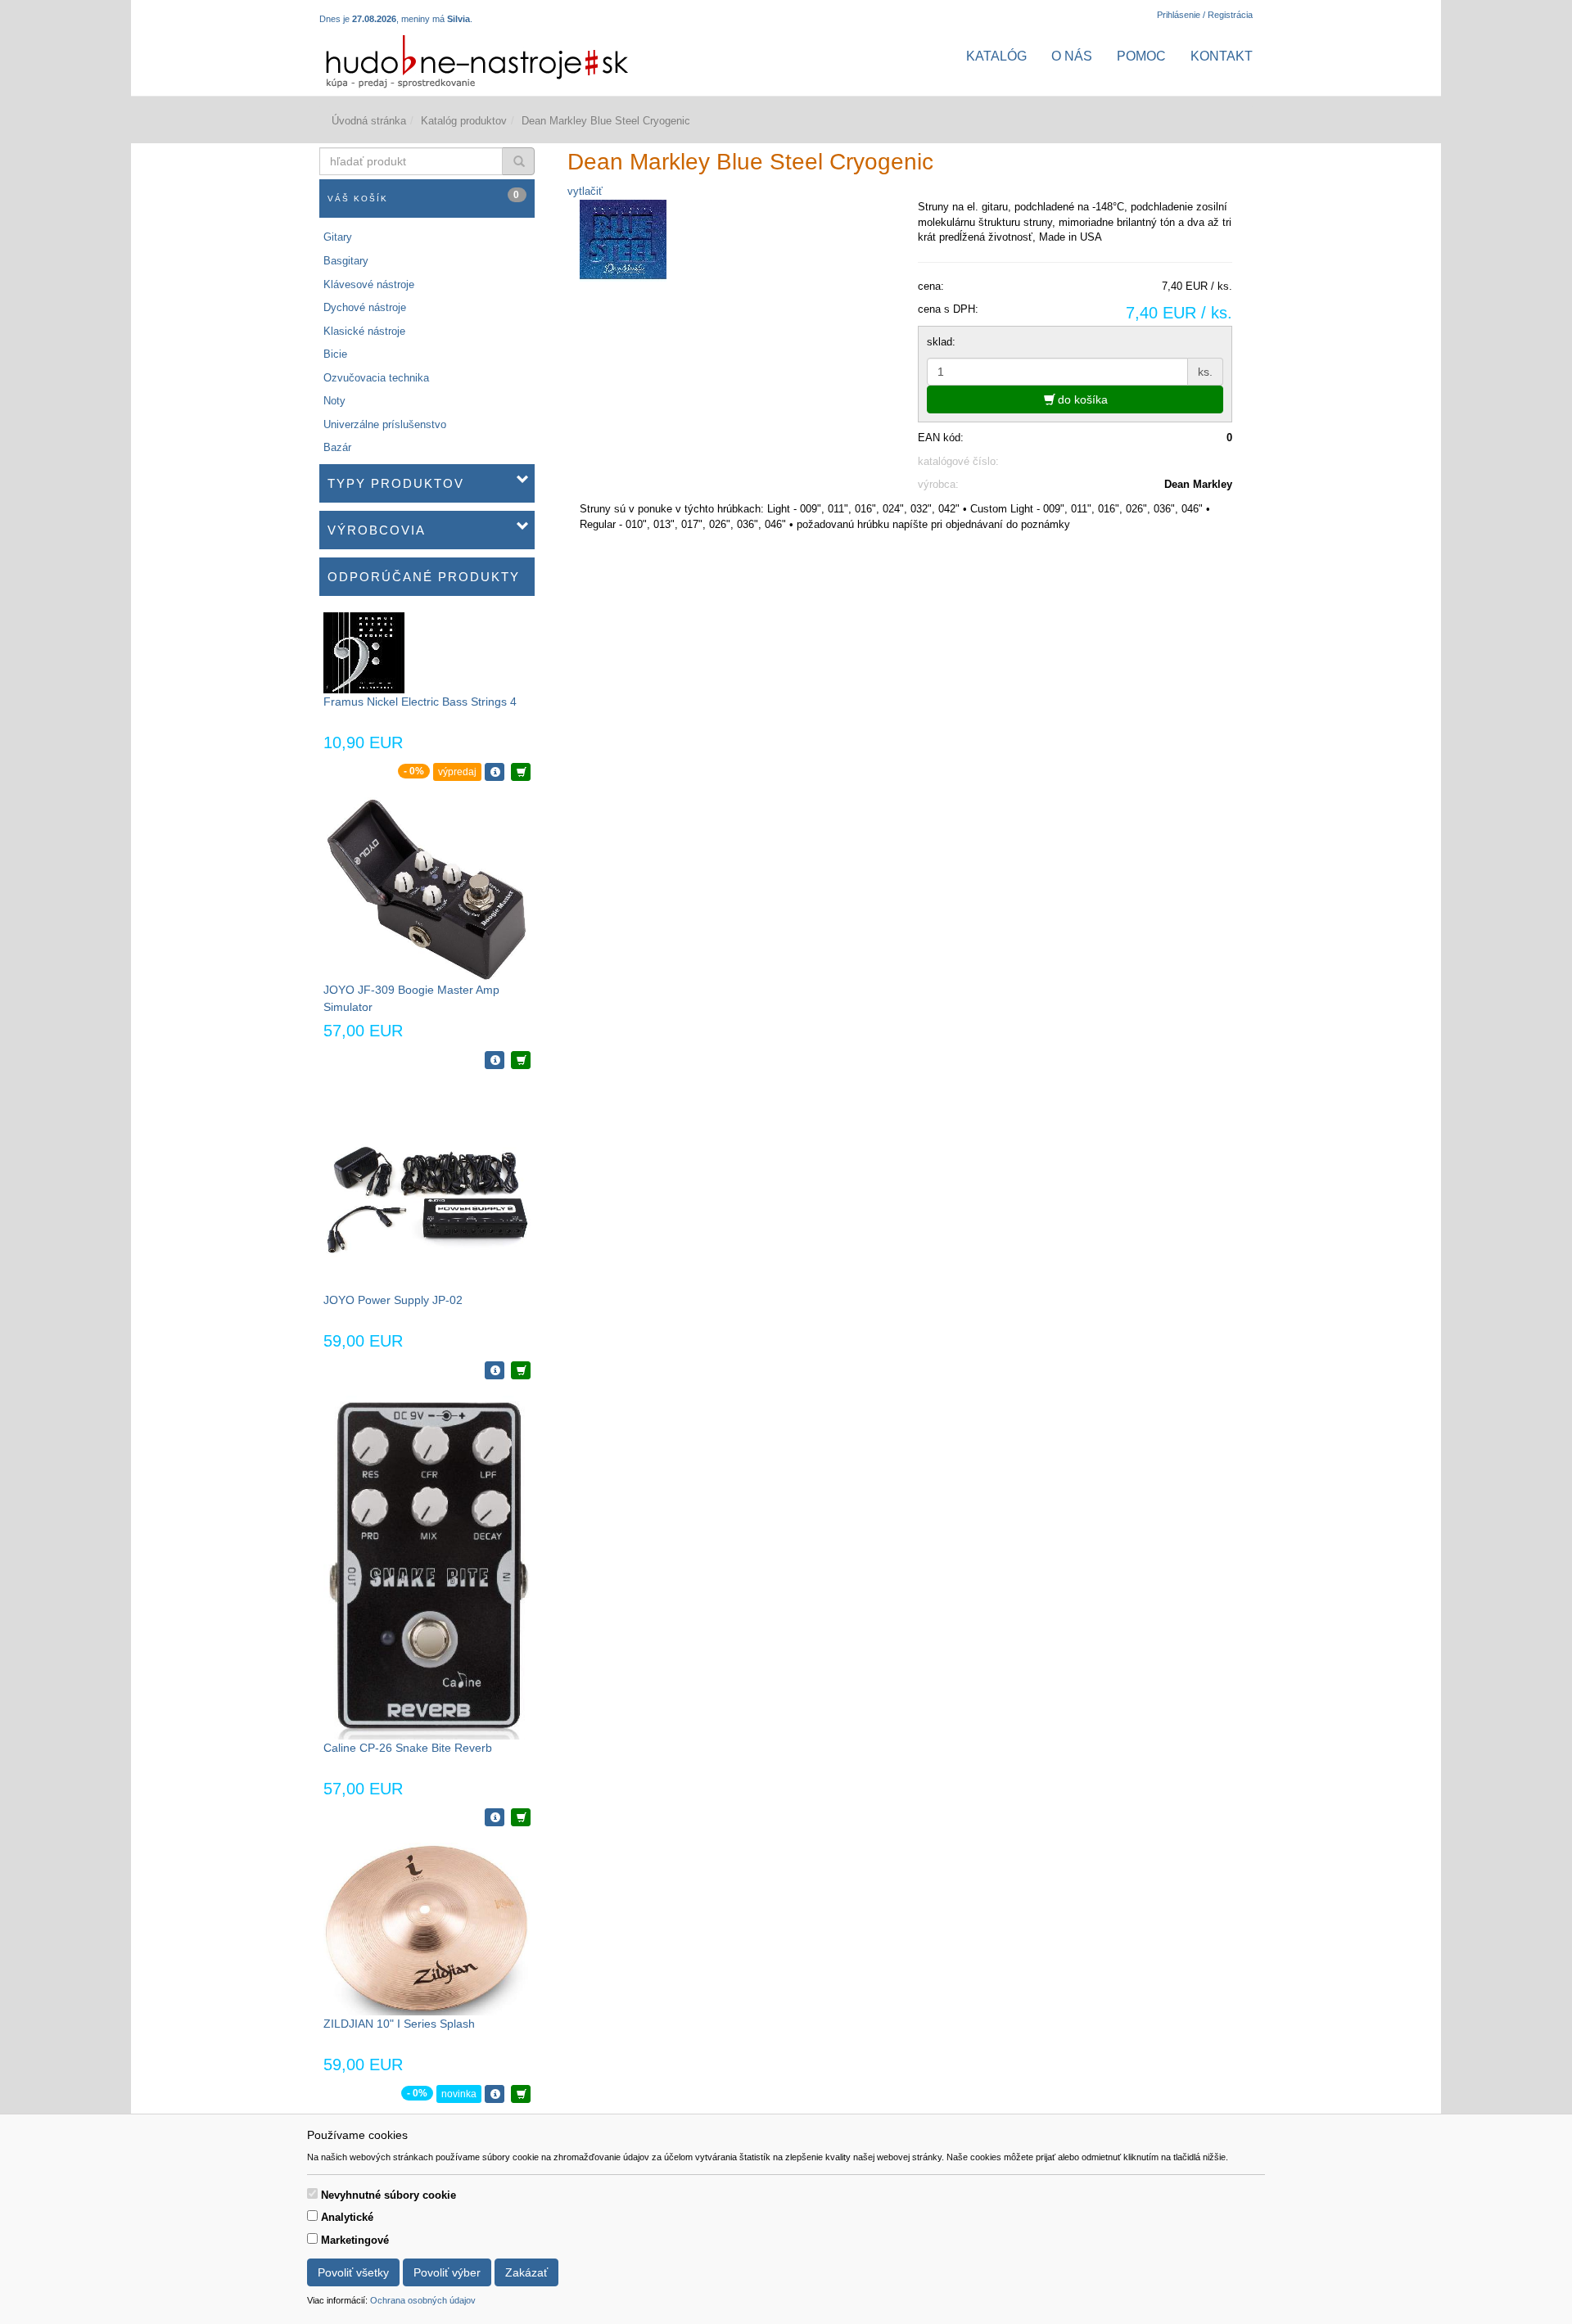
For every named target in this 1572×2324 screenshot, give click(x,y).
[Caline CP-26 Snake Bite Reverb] (427, 1566)
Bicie (335, 354)
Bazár (337, 447)
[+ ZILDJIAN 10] (521, 2094)
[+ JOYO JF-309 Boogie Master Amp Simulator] (521, 1060)
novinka (459, 2094)
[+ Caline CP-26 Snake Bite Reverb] (521, 1817)
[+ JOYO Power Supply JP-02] (521, 1370)
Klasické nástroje (364, 331)
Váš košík (424, 196)
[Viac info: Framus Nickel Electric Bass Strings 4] (495, 772)
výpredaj (457, 772)
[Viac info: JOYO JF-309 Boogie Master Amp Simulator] (495, 1060)
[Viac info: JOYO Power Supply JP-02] (495, 1370)
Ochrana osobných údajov (423, 2300)
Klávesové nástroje (369, 284)
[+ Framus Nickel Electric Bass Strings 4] (521, 772)
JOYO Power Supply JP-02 (393, 1300)
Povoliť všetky (353, 2272)
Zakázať (526, 2272)
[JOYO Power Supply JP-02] (427, 1187)
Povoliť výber (447, 2272)
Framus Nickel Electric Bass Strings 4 (420, 702)
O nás (1072, 56)
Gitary (338, 237)
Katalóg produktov (464, 121)
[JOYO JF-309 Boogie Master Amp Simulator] (427, 889)
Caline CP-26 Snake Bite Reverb (408, 1748)
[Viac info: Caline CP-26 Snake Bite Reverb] (495, 1817)
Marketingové (355, 2240)
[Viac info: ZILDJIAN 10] (495, 2094)
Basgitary (346, 261)
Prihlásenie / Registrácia (1205, 15)
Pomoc (1141, 56)
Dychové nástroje (365, 307)
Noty (334, 401)
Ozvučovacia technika (376, 378)
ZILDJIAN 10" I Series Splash (399, 2024)
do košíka (1081, 399)
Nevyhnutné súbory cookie (388, 2195)
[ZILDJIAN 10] (427, 1928)
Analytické (347, 2217)
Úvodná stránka (369, 121)
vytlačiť (585, 191)
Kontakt (1222, 56)
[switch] (312, 2193)
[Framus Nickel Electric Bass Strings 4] (364, 652)
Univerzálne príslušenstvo (385, 424)
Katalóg (996, 56)
